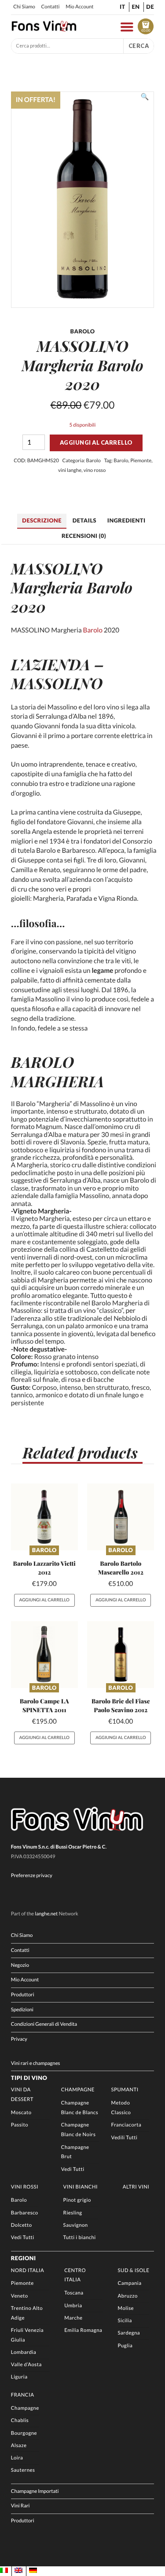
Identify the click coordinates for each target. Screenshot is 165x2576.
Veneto (20, 2296)
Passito (20, 2125)
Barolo (93, 461)
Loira (17, 2458)
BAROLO (42, 1062)
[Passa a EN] (18, 2571)
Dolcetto (22, 2225)
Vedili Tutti (125, 2138)
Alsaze (19, 2446)
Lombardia (24, 2352)
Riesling (73, 2213)
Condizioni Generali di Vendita (44, 2024)
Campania (130, 2283)
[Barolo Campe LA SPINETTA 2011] (44, 1655)
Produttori (23, 1995)
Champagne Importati (35, 2491)
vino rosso (95, 470)
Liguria (19, 2377)
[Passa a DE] (33, 2571)
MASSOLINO (57, 683)
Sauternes (23, 2470)
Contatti (51, 7)
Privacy (19, 2039)
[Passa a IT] (4, 2571)
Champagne (78, 2090)
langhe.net (46, 1914)
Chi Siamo (24, 7)
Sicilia (125, 2321)
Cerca (139, 46)
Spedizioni (22, 2010)
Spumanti (125, 2090)
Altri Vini (136, 2187)
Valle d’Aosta (26, 2365)
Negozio (20, 1965)
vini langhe (70, 470)
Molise (126, 2308)
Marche (73, 2318)
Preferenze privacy (32, 1876)
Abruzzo (128, 2296)
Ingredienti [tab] (126, 520)
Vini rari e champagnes (36, 2063)
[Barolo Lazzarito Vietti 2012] (44, 1517)
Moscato (21, 2113)
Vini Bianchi (81, 2187)
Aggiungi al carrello (96, 442)
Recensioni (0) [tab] (84, 536)
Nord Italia (27, 2271)
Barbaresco (25, 2213)
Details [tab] (84, 520)
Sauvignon (76, 2225)
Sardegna (129, 2333)
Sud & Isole (134, 2271)
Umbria (73, 2306)
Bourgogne (24, 2433)
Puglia (125, 2346)
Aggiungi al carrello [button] (44, 1600)
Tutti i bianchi (80, 2238)
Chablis (20, 2421)
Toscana (74, 2293)
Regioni (24, 2258)
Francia (23, 2395)
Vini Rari (20, 2506)
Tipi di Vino (29, 2078)
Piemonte (141, 461)
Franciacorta (126, 2125)
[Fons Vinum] (44, 29)
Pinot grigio (77, 2200)
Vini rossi (25, 2187)
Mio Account (79, 7)
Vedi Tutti (73, 2169)
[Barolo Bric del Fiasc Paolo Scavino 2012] (121, 1655)
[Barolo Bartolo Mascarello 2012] (121, 1517)
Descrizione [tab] (42, 520)
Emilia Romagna (83, 2330)
